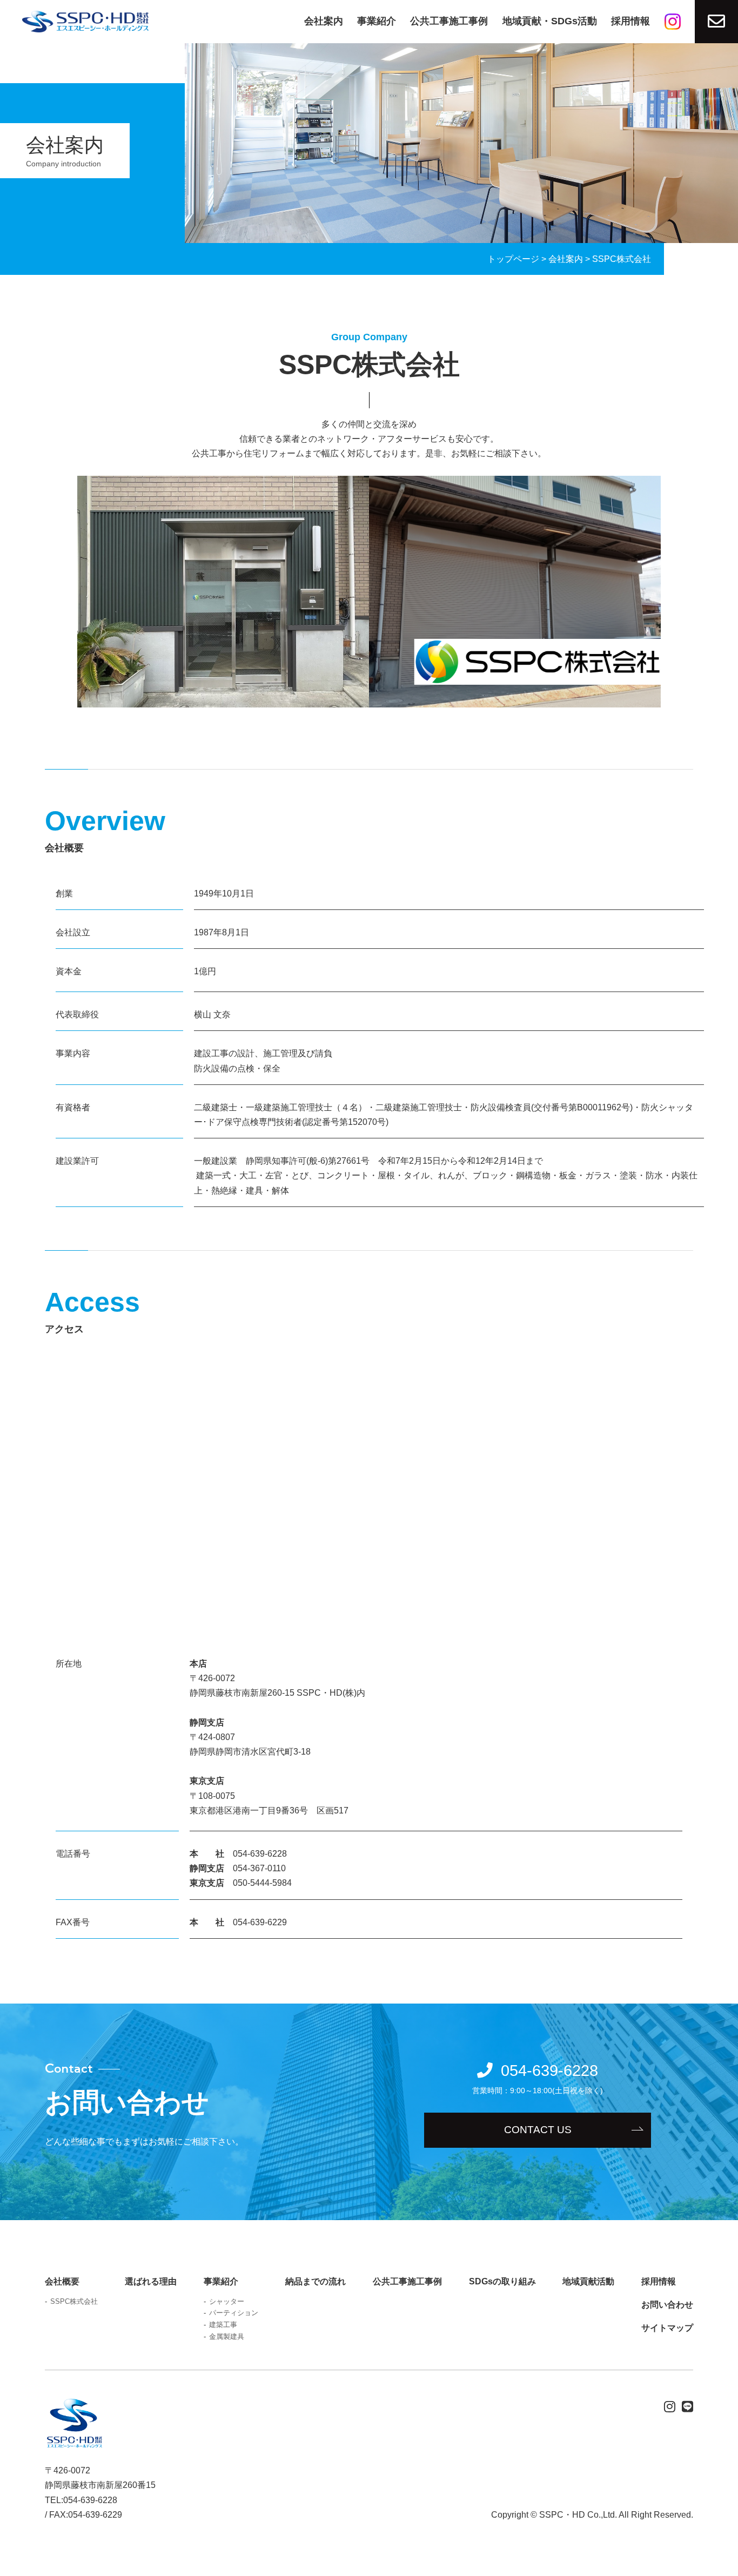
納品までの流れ (316, 2281)
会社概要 (62, 2281)
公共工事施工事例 (449, 21)
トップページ (513, 259)
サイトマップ (667, 2328)
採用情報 (630, 21)
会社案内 (324, 21)
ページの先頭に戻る (724, 2562)
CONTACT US (538, 2130)
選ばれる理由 (151, 2281)
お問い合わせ (667, 2305)
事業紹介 (377, 21)
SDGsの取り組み (502, 2281)
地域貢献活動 (588, 2281)
